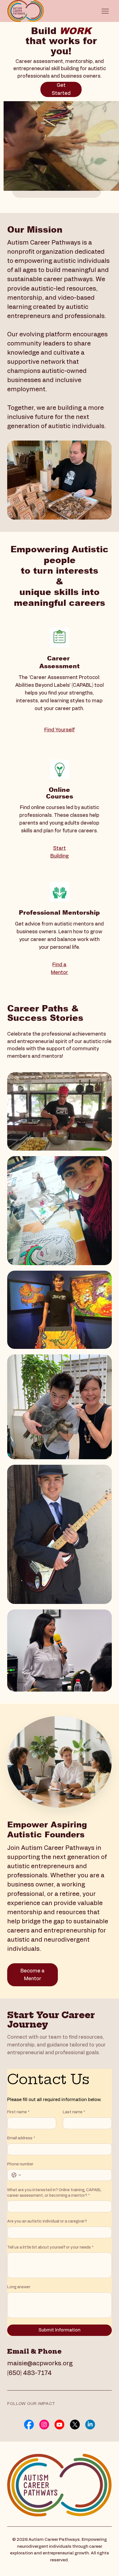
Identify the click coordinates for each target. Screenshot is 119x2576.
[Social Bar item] (29, 2424)
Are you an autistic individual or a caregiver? (47, 2221)
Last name (74, 2112)
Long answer (19, 2287)
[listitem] (59, 1111)
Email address (21, 2138)
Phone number (20, 2164)
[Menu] (105, 11)
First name (18, 2112)
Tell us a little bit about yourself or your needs (50, 2247)
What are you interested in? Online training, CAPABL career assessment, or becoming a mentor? (54, 2193)
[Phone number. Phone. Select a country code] (16, 2175)
